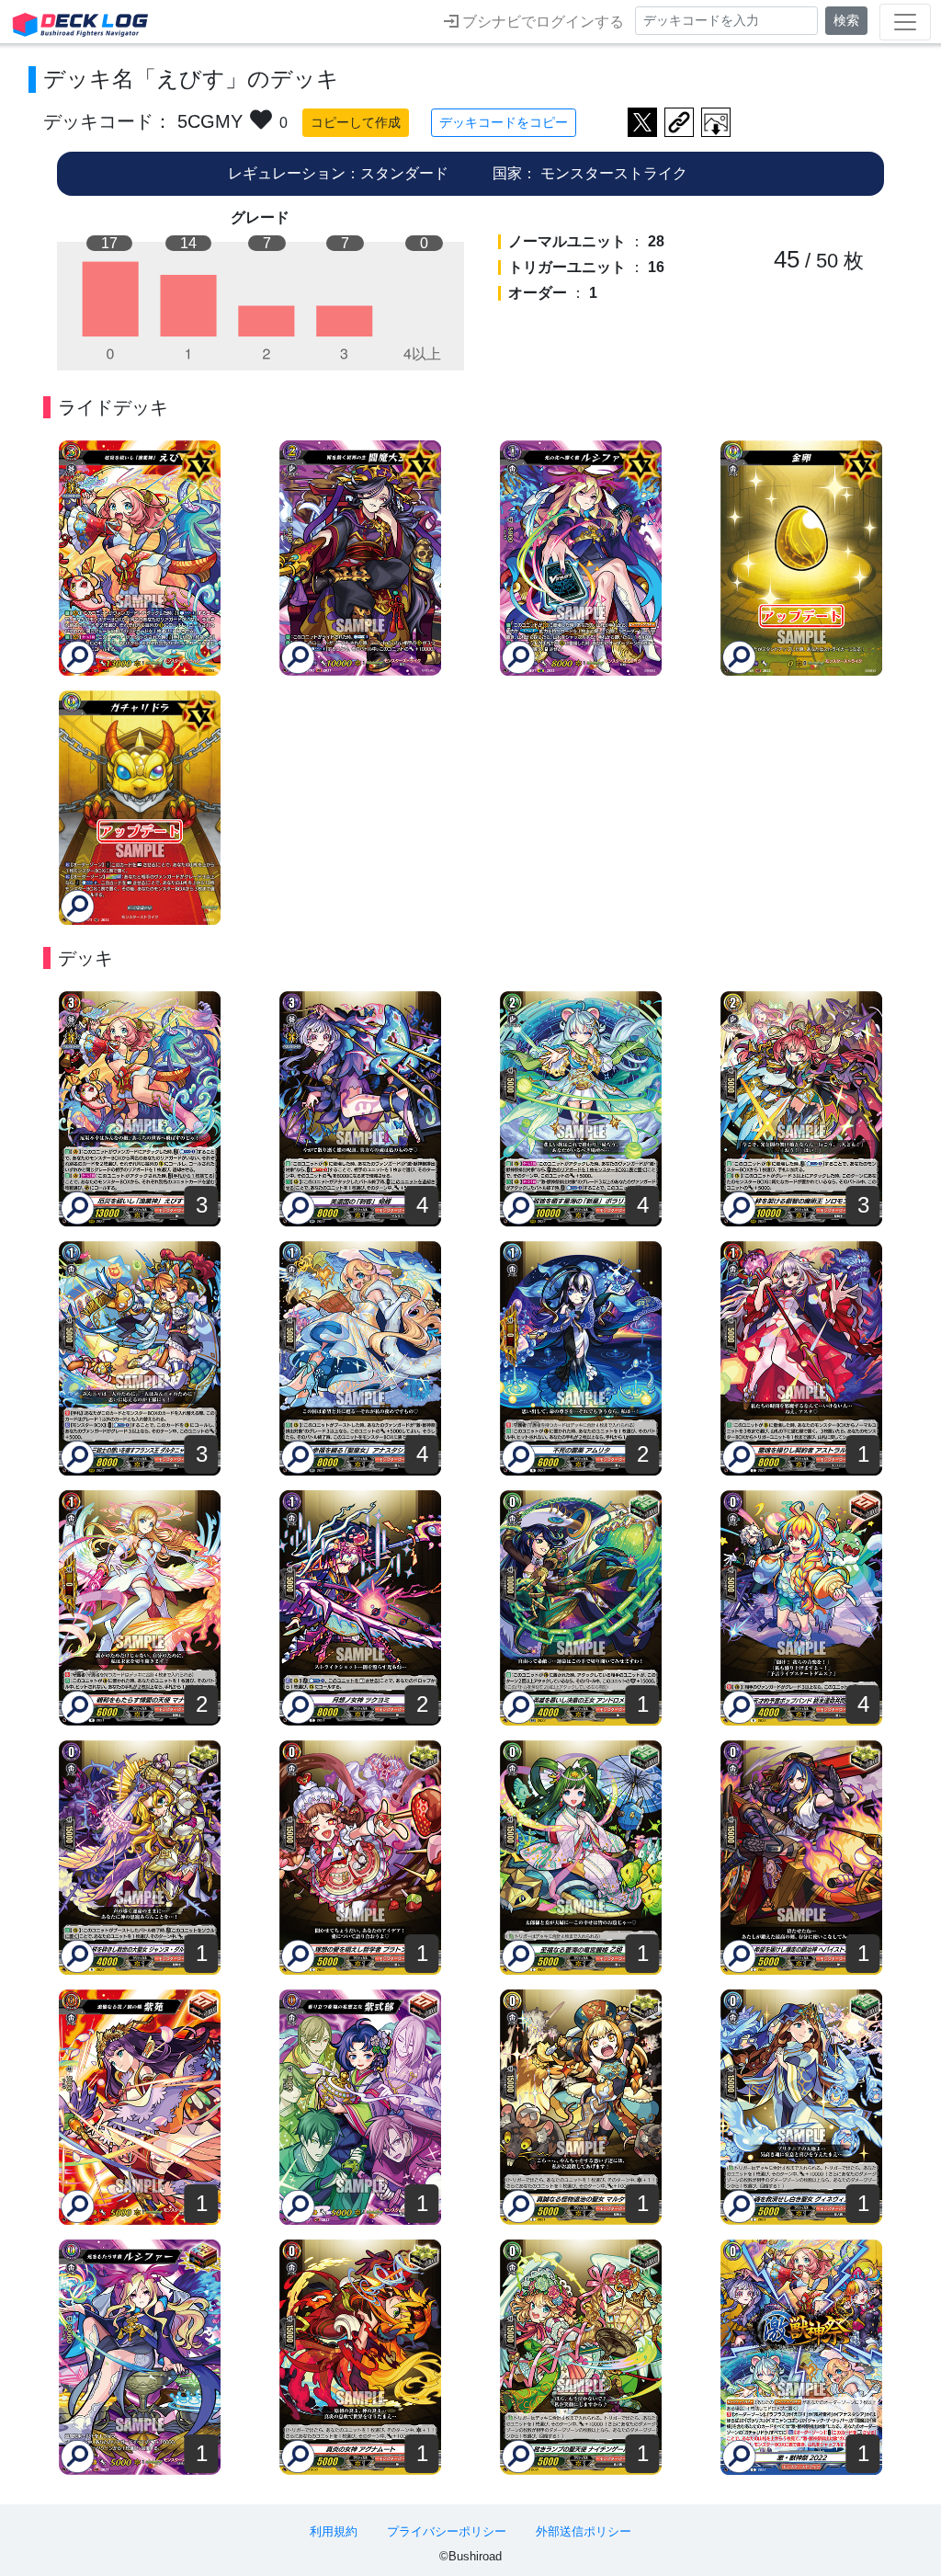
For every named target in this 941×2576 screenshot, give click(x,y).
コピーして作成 (356, 122)
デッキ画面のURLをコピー (679, 122)
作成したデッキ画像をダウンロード (716, 122)
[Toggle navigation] (905, 22)
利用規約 (334, 2531)
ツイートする (642, 122)
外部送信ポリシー (584, 2531)
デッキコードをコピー (504, 122)
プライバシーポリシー (447, 2531)
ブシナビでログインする (541, 22)
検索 (846, 20)
